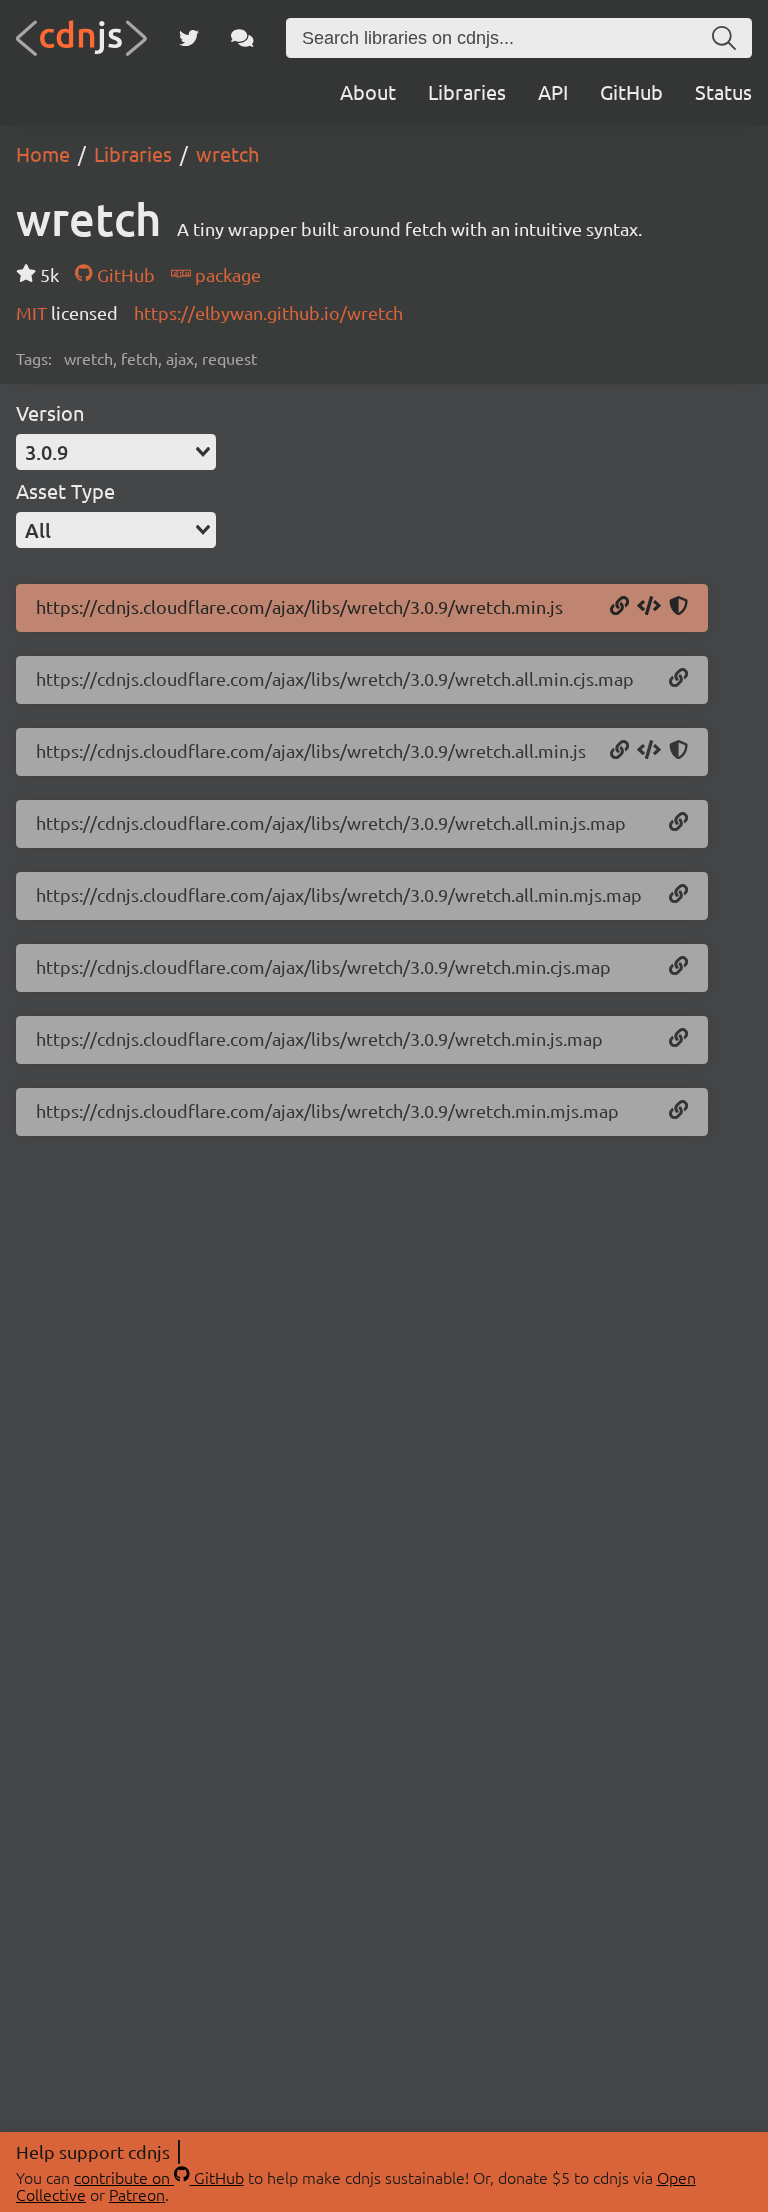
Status (723, 91)
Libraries (467, 91)
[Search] (724, 38)
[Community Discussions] (242, 38)
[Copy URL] (619, 607)
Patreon (137, 2194)
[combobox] (116, 452)
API (553, 91)
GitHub (631, 91)
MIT (33, 312)
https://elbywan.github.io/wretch (268, 312)
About (368, 91)
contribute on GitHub (159, 2177)
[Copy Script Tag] (649, 607)
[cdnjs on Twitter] (189, 38)
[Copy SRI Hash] (678, 607)
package (226, 274)
